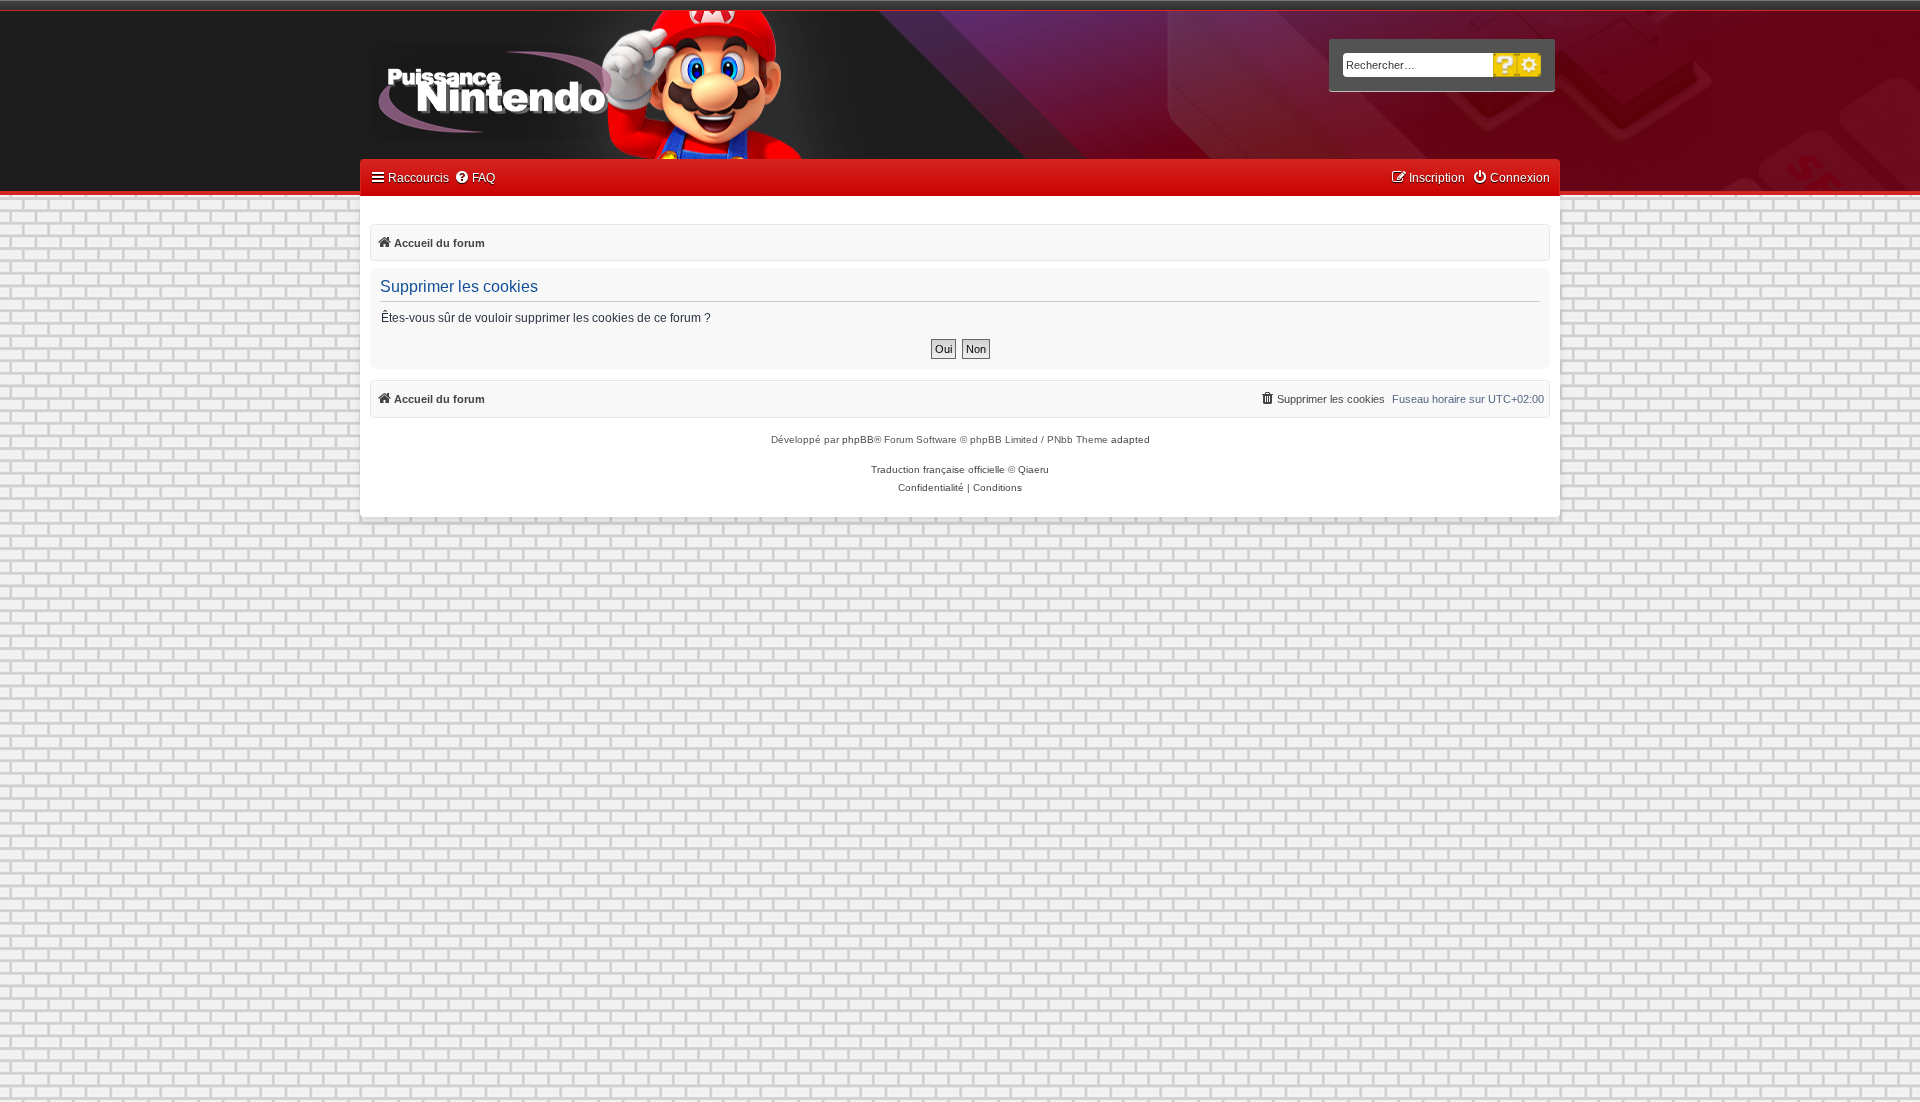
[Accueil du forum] (550, 88)
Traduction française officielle (938, 469)
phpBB (858, 439)
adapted (1130, 439)
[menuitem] (474, 178)
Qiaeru (1033, 469)
